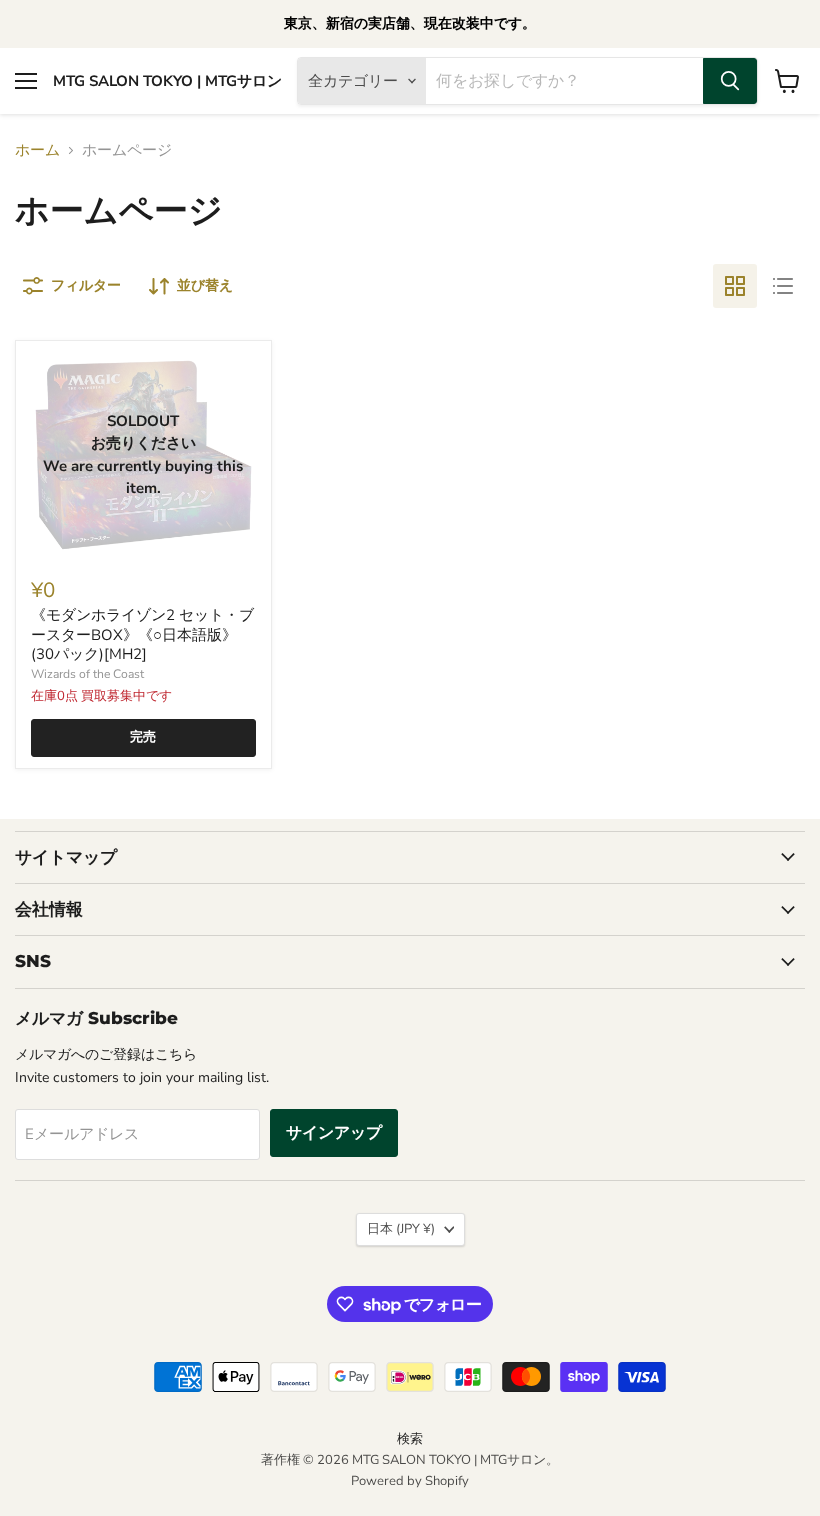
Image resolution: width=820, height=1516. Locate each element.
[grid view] (735, 286)
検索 (410, 1439)
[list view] (783, 286)
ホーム (37, 150)
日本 (401, 1229)
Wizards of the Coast (87, 674)
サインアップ (334, 1133)
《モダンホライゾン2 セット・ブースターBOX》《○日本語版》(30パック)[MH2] (142, 634)
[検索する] (730, 81)
